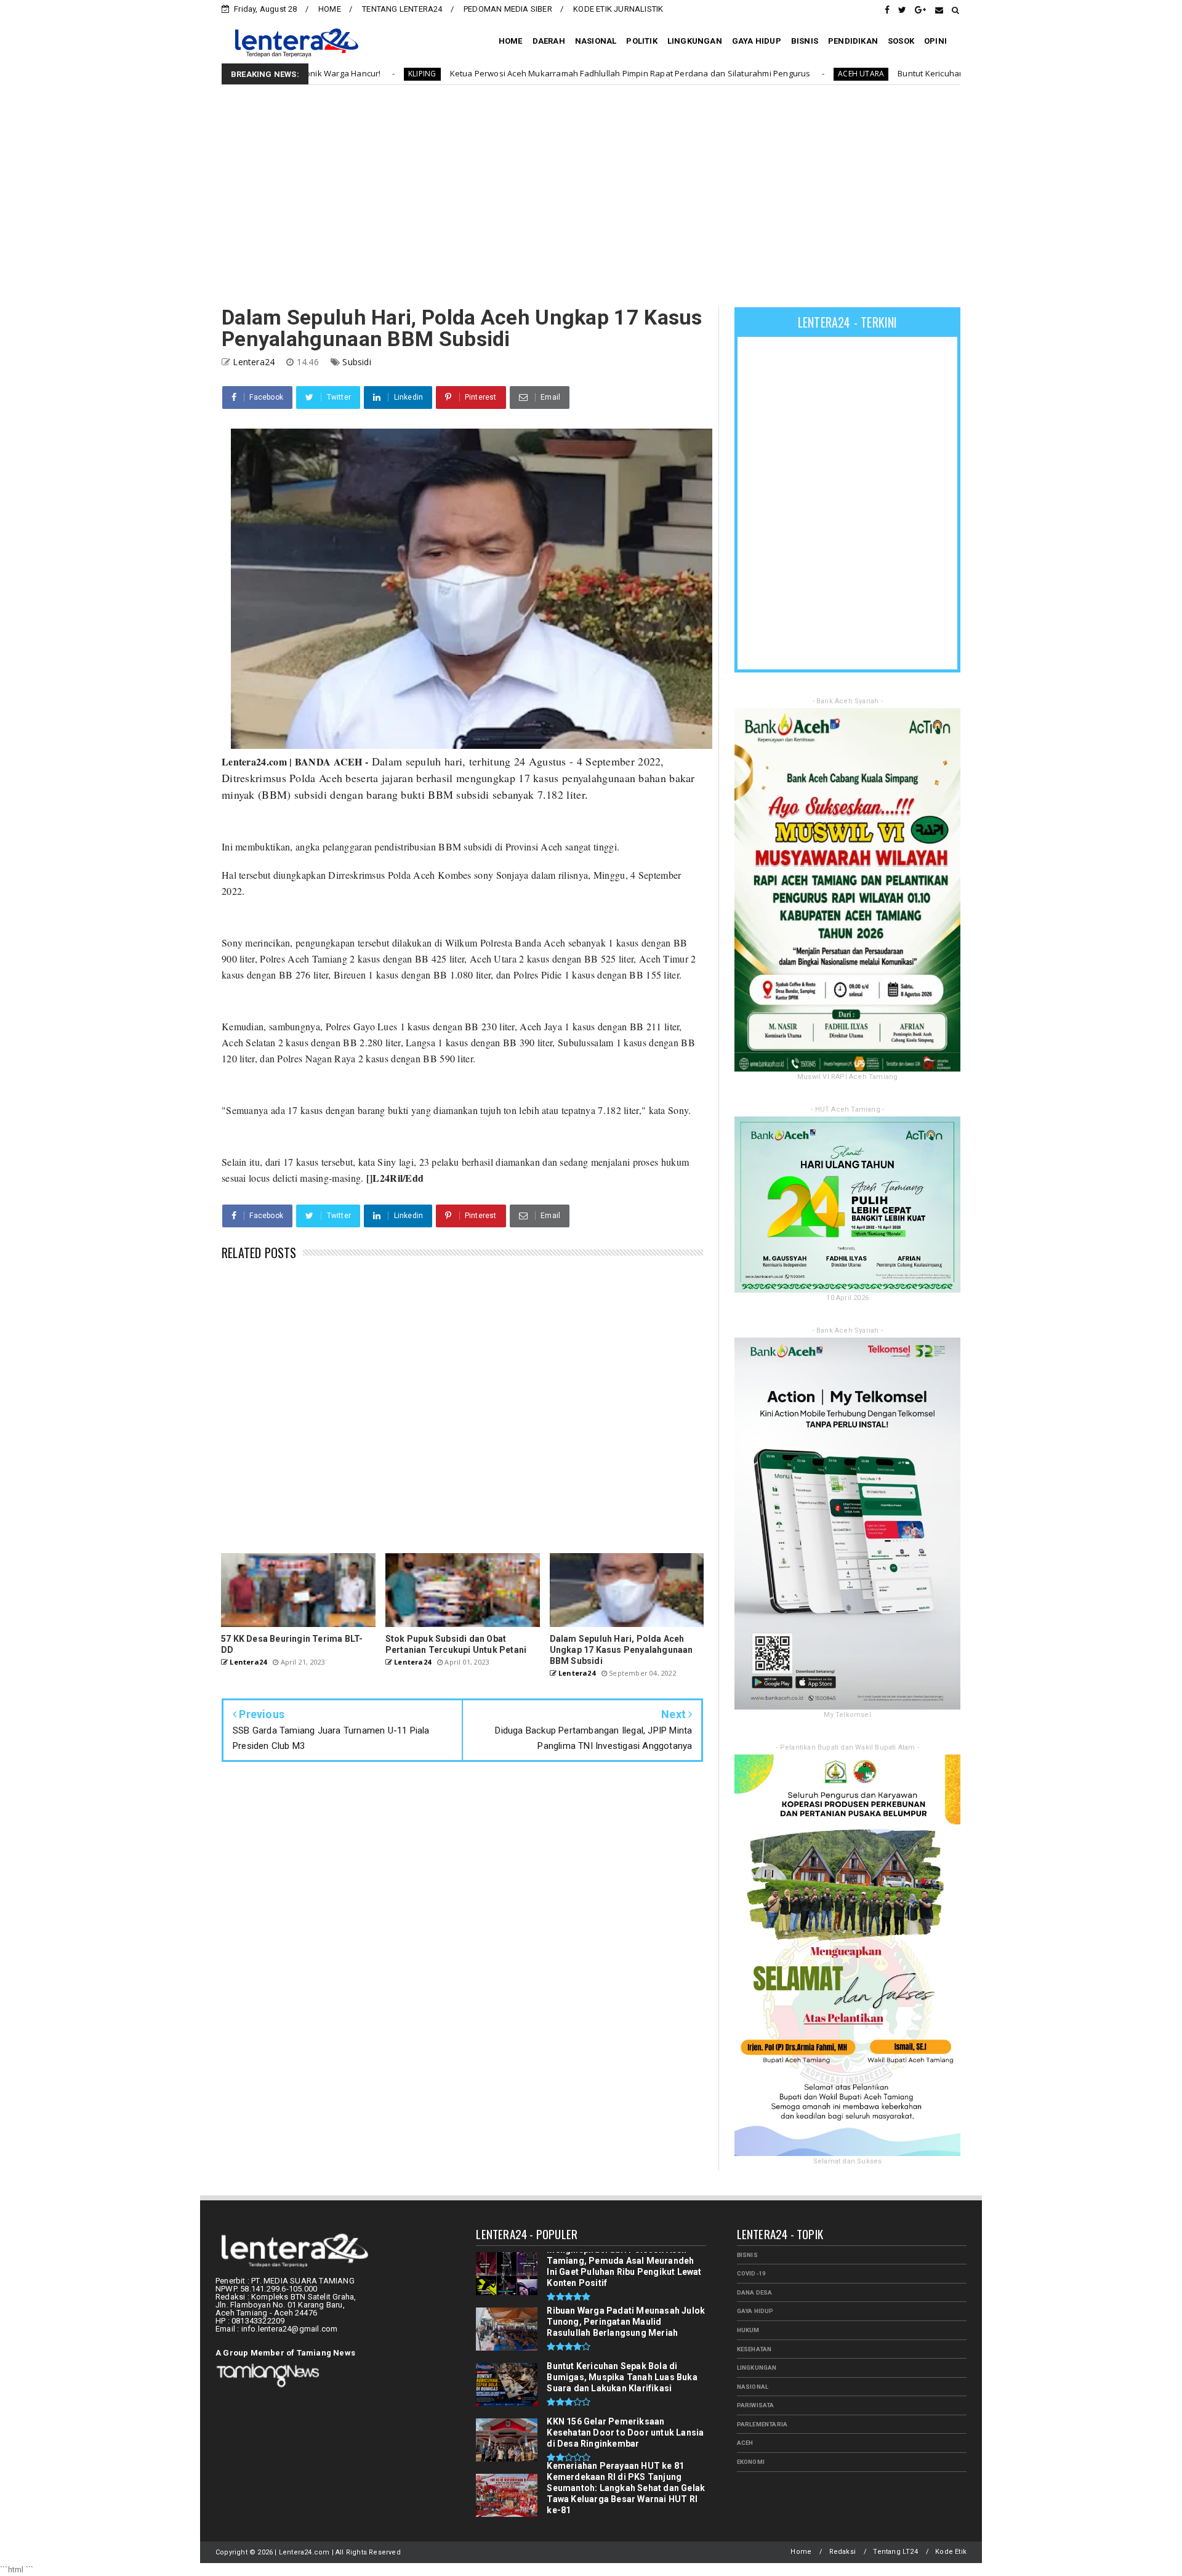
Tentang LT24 (895, 2552)
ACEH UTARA (698, 74)
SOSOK (901, 41)
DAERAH (549, 41)
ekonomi (751, 2462)
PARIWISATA (756, 2405)
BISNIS (805, 41)
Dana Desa (755, 2292)
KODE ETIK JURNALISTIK (618, 9)
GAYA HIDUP (757, 41)
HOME (330, 9)
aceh (745, 2443)
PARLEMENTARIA (762, 2424)
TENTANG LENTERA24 (402, 9)
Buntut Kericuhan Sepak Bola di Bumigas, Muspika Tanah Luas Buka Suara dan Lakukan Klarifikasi (924, 73)
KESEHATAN (754, 2349)
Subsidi (356, 362)
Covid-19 (752, 2273)
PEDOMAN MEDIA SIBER (508, 9)
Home (801, 2552)
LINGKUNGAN (695, 41)
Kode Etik (951, 2552)
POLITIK (641, 41)
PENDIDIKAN (853, 41)
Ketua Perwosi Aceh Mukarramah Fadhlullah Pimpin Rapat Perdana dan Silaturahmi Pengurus (467, 73)
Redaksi (842, 2552)
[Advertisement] (591, 196)
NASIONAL (596, 41)
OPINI (935, 41)
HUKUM (748, 2330)
